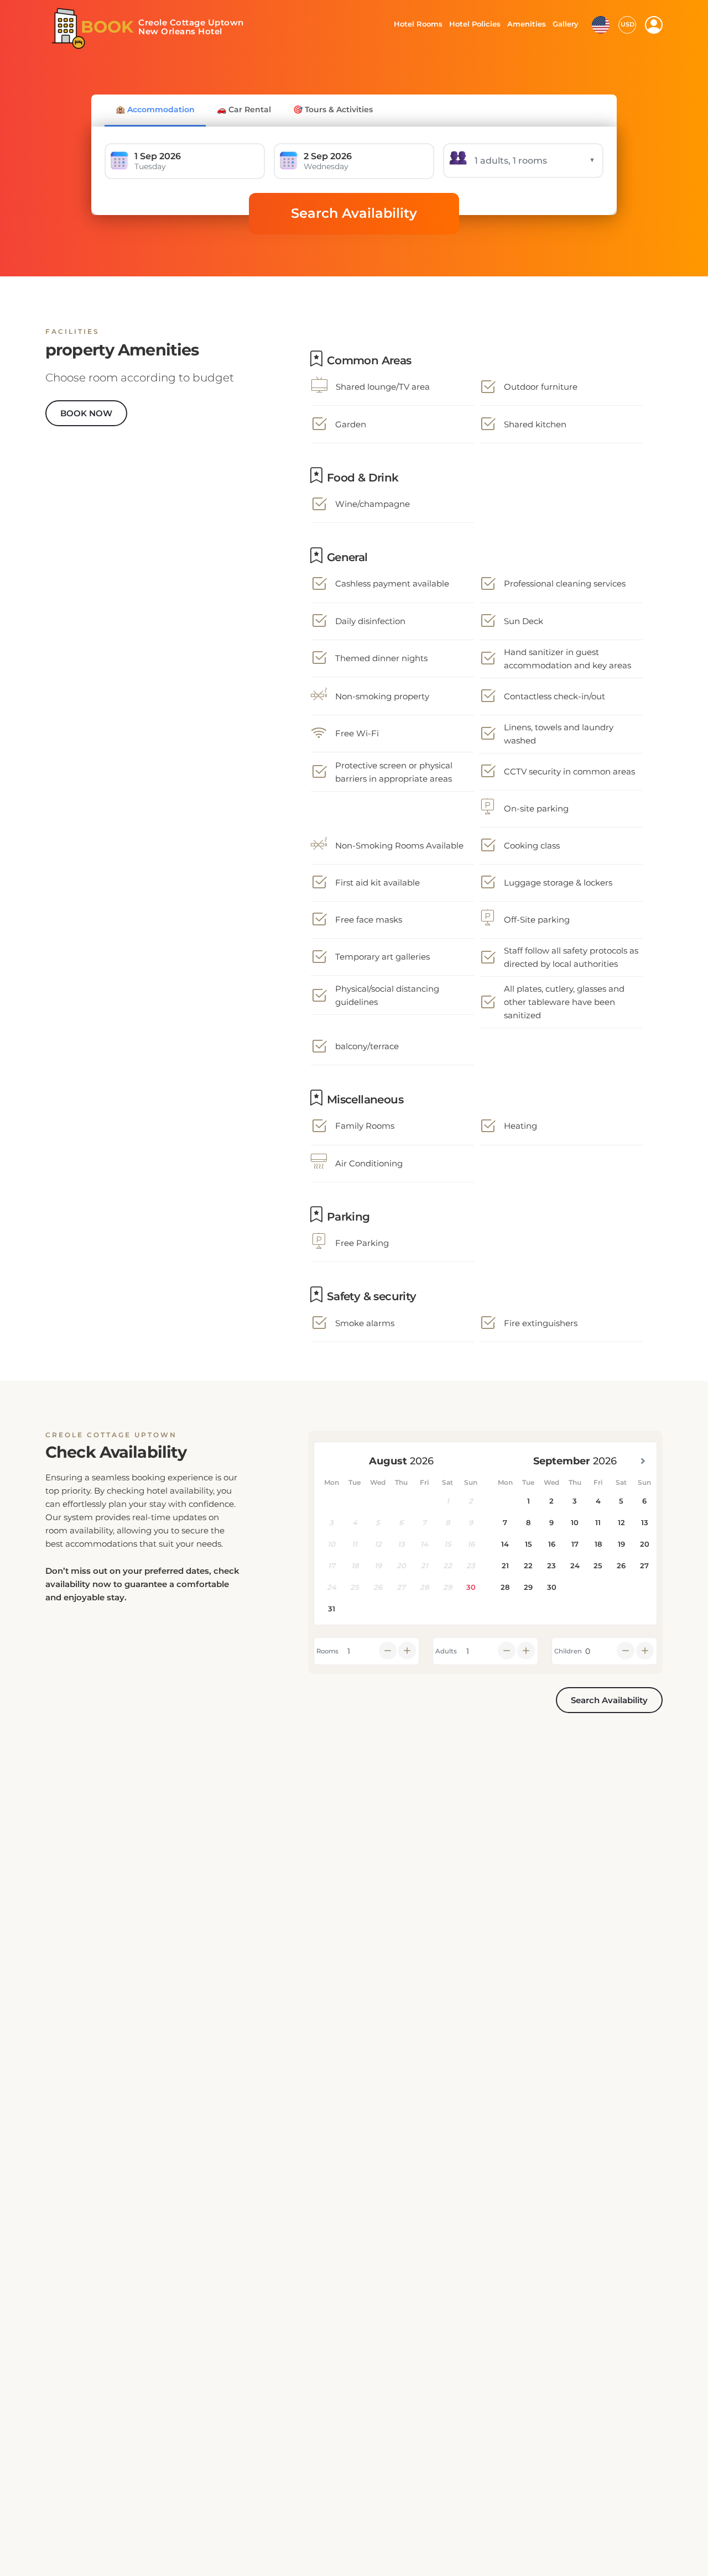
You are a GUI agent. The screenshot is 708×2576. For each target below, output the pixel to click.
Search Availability (354, 213)
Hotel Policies (473, 24)
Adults (446, 1651)
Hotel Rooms (415, 24)
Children (568, 1651)
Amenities (526, 24)
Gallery (565, 24)
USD (628, 24)
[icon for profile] (654, 25)
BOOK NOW (86, 413)
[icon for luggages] (601, 24)
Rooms (327, 1651)
